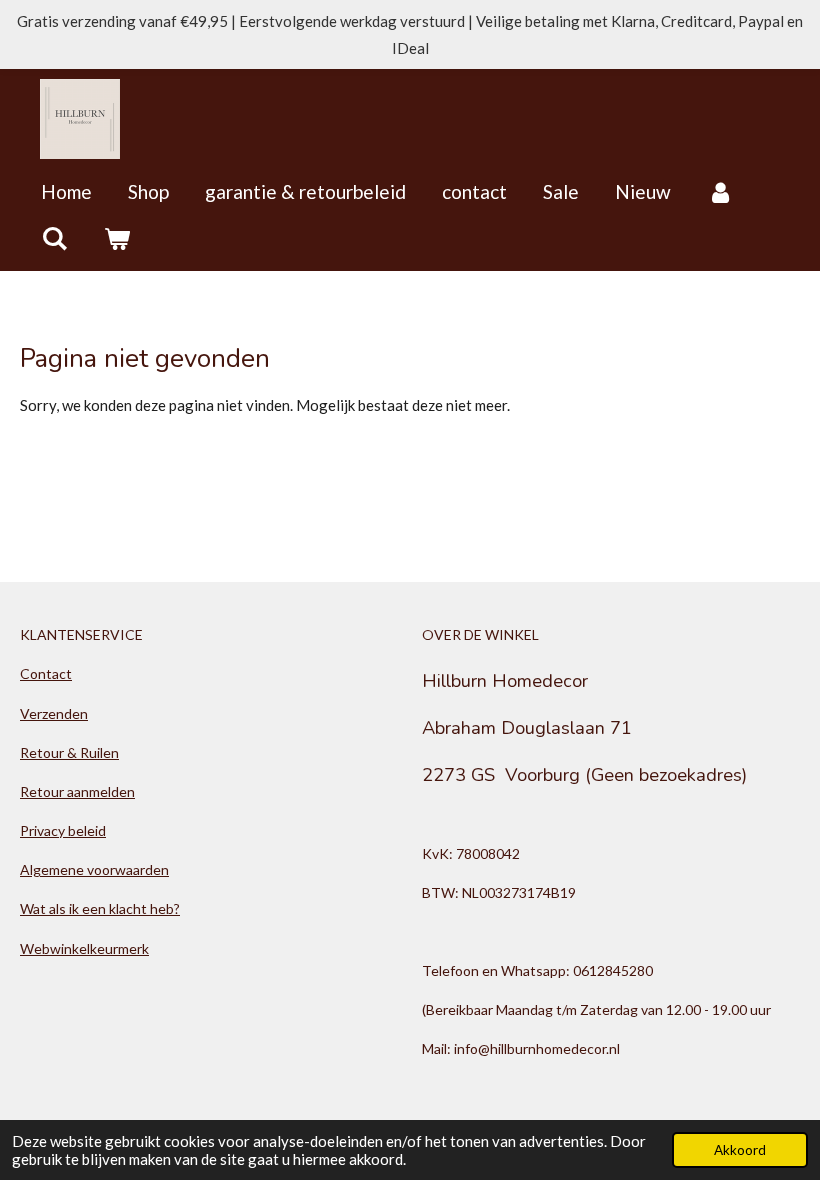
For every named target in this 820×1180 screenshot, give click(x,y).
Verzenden (54, 713)
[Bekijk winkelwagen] (117, 238)
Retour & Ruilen (69, 752)
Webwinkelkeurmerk (84, 948)
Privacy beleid (63, 830)
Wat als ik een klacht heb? (100, 908)
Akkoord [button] (740, 1150)
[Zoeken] (54, 238)
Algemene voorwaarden (94, 869)
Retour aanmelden (77, 791)
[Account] (720, 192)
